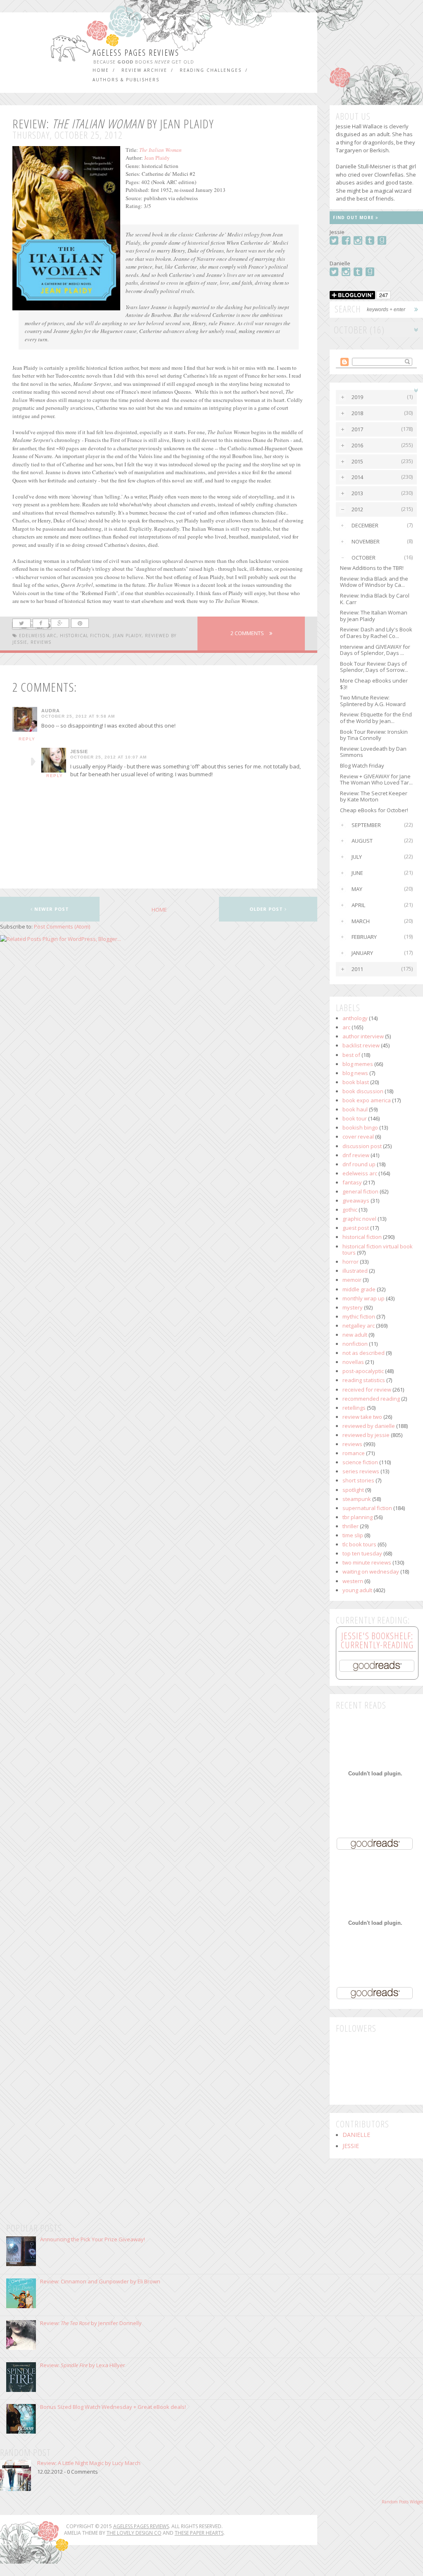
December (365, 525)
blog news (355, 1073)
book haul (355, 1109)
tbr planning (358, 1517)
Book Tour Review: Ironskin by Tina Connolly (374, 735)
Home (101, 70)
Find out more (354, 217)
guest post (356, 1228)
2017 (357, 429)
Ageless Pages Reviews (136, 53)
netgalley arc (359, 1326)
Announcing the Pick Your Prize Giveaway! (93, 2239)
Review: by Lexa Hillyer (83, 2365)
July (357, 857)
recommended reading (371, 1399)
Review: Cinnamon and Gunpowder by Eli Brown (100, 2281)
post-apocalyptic (363, 1371)
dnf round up (359, 1164)
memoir (352, 1280)
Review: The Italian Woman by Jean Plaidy (374, 616)
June (357, 873)
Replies (33, 762)
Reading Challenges (211, 70)
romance (354, 1453)
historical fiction (85, 636)
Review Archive (144, 70)
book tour (355, 1118)
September (366, 825)
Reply (27, 739)
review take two (362, 1417)
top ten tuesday (362, 1553)
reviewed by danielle (369, 1426)
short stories (358, 1480)
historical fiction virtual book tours (378, 1250)
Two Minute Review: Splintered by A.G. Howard (373, 701)
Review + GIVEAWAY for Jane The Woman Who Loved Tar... (376, 780)
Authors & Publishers (126, 80)
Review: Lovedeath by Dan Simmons (373, 752)
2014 (357, 477)
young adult (357, 1590)
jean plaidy (127, 636)
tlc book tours (359, 1544)
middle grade (359, 1289)
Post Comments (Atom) (62, 926)
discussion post (362, 1146)
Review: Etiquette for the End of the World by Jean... (376, 718)
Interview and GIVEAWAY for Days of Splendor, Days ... (375, 650)
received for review (367, 1390)
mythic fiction (359, 1316)
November (366, 541)
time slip (353, 1535)
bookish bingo (360, 1127)
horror (351, 1262)
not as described (364, 1353)
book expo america (367, 1100)
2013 (357, 493)
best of (351, 1055)
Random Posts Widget (402, 2502)
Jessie (79, 752)
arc (346, 1027)
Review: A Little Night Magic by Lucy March (89, 2463)
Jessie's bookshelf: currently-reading (377, 1640)
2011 (357, 969)
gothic (350, 1210)
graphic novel (359, 1219)
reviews (41, 642)
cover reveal (358, 1137)
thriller (351, 1526)
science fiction (360, 1462)
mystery (353, 1307)
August (362, 841)
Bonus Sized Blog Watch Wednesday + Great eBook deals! (113, 2407)
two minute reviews (367, 1562)
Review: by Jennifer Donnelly (91, 2323)
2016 (357, 445)
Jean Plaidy (157, 158)
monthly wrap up (364, 1298)
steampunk (357, 1499)
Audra (51, 711)
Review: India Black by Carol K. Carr (375, 599)
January (362, 953)
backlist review (361, 1045)
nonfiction (355, 1344)
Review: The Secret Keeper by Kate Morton (374, 796)
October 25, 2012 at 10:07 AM (108, 757)
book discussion (363, 1091)
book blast (356, 1082)
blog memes (358, 1064)
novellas (353, 1362)
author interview (363, 1036)
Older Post (267, 909)
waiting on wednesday (371, 1572)
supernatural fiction (367, 1508)
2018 (357, 413)
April (358, 905)
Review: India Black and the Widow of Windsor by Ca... (374, 582)
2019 (357, 397)
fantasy (352, 1182)
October (364, 558)
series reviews (361, 1471)
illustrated (355, 1271)
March (361, 921)
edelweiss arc (38, 636)
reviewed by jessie (366, 1435)
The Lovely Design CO (134, 2533)
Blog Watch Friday (362, 766)
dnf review (356, 1155)
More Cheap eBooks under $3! (374, 684)
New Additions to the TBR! (372, 568)
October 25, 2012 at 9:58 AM (78, 716)
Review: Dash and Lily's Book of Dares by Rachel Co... (376, 633)
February (364, 937)
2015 (357, 461)
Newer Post (51, 909)
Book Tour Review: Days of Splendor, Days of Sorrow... (374, 667)
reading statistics (364, 1380)
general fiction (360, 1191)
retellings (354, 1408)
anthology (355, 1018)
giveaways (356, 1201)
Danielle (356, 2135)
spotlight (353, 1490)
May (357, 889)
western (353, 1581)
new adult (355, 1335)
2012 (357, 509)
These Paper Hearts (199, 2533)
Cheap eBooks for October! (374, 810)
